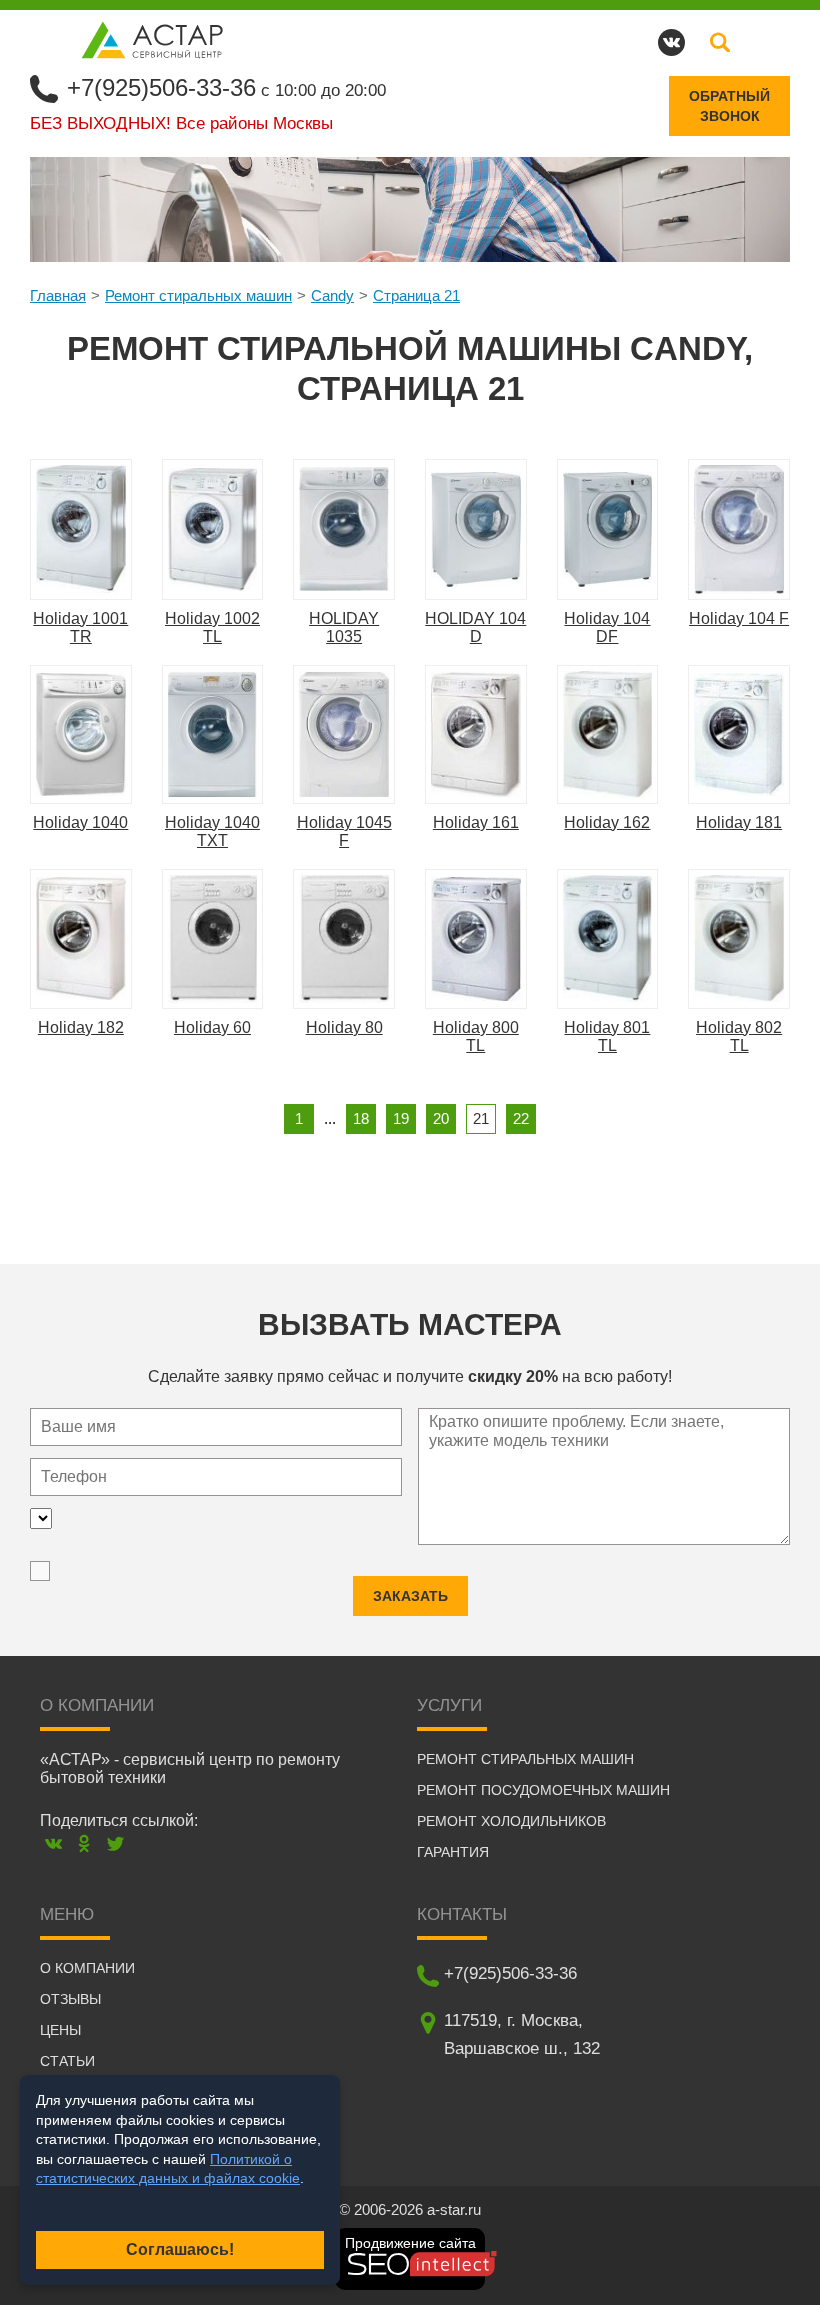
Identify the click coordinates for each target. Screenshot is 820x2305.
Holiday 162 (607, 822)
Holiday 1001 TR (80, 627)
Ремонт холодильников (511, 1821)
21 (481, 1118)
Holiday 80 (344, 1027)
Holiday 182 (81, 1027)
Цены (60, 2030)
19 (401, 1118)
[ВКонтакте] (53, 1843)
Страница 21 (416, 295)
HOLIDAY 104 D (475, 627)
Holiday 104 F (739, 618)
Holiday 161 (476, 822)
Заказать (410, 1596)
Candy (332, 295)
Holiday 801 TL (607, 1036)
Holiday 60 (212, 1027)
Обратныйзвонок (729, 106)
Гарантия (453, 1852)
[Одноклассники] (84, 1843)
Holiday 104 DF (607, 627)
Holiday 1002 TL (212, 627)
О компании (87, 1968)
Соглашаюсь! (180, 2249)
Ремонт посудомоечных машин (543, 1790)
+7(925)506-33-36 (161, 87)
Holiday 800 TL (476, 1036)
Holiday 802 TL (739, 1036)
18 (361, 1118)
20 (441, 1118)
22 (521, 1118)
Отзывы (70, 1999)
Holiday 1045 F (344, 831)
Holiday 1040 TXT (212, 831)
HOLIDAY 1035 (344, 627)
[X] (115, 1843)
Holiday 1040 (80, 822)
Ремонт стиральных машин (198, 295)
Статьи (67, 2061)
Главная (58, 295)
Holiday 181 (739, 822)
